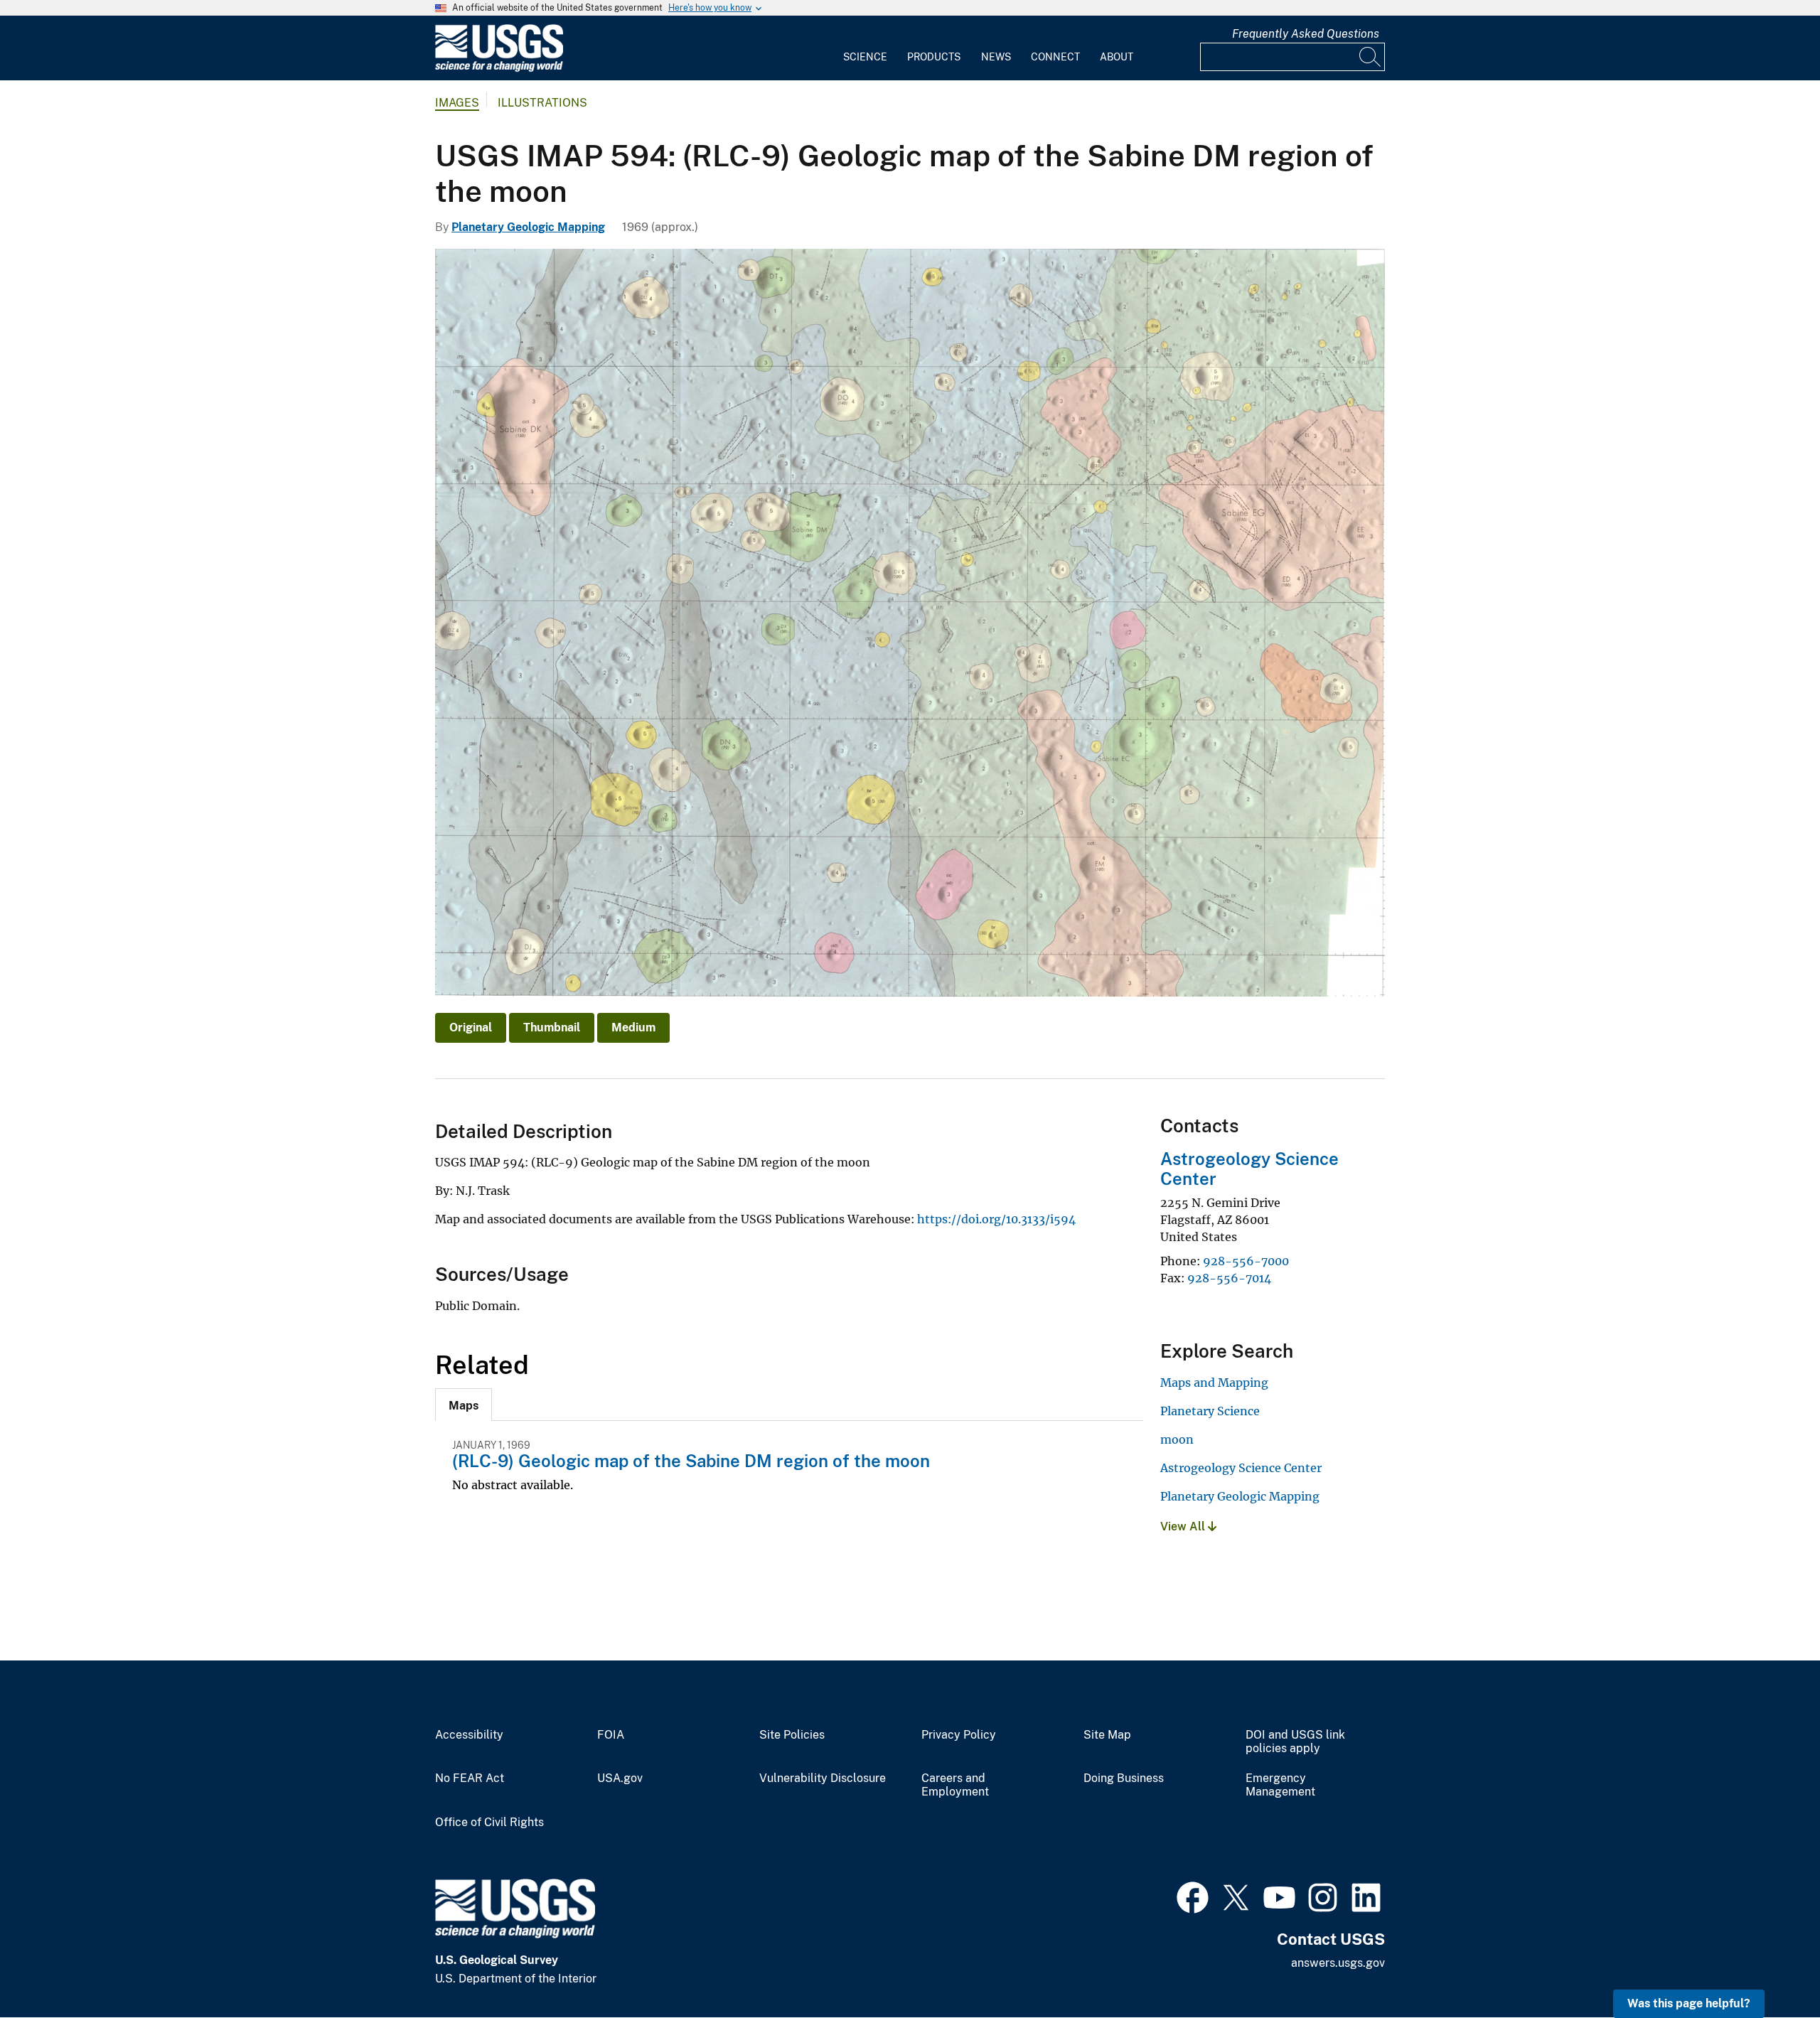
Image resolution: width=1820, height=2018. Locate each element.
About (1117, 57)
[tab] (464, 1405)
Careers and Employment (955, 1785)
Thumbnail (552, 1027)
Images (457, 103)
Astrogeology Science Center (1241, 1468)
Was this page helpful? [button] (1689, 2003)
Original (471, 1027)
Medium (633, 1027)
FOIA (611, 1735)
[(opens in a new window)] (1193, 1896)
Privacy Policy (959, 1735)
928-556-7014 (1229, 1278)
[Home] (499, 69)
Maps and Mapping (1214, 1383)
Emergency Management (1280, 1785)
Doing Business (1124, 1778)
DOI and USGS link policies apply (1295, 1742)
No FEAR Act (470, 1778)
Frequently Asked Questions (1306, 34)
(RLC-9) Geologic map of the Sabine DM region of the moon (691, 1461)
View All (1184, 1526)
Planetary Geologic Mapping (528, 227)
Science (865, 57)
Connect (1055, 57)
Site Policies (792, 1735)
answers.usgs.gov (1338, 1963)
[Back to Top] (1768, 1966)
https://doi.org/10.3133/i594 (996, 1219)
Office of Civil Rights (489, 1823)
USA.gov (620, 1778)
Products (934, 57)
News (996, 57)
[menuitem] (865, 48)
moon (1177, 1439)
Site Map (1107, 1735)
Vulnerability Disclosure (823, 1778)
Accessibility (469, 1735)
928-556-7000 (1246, 1261)
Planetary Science (1210, 1411)
